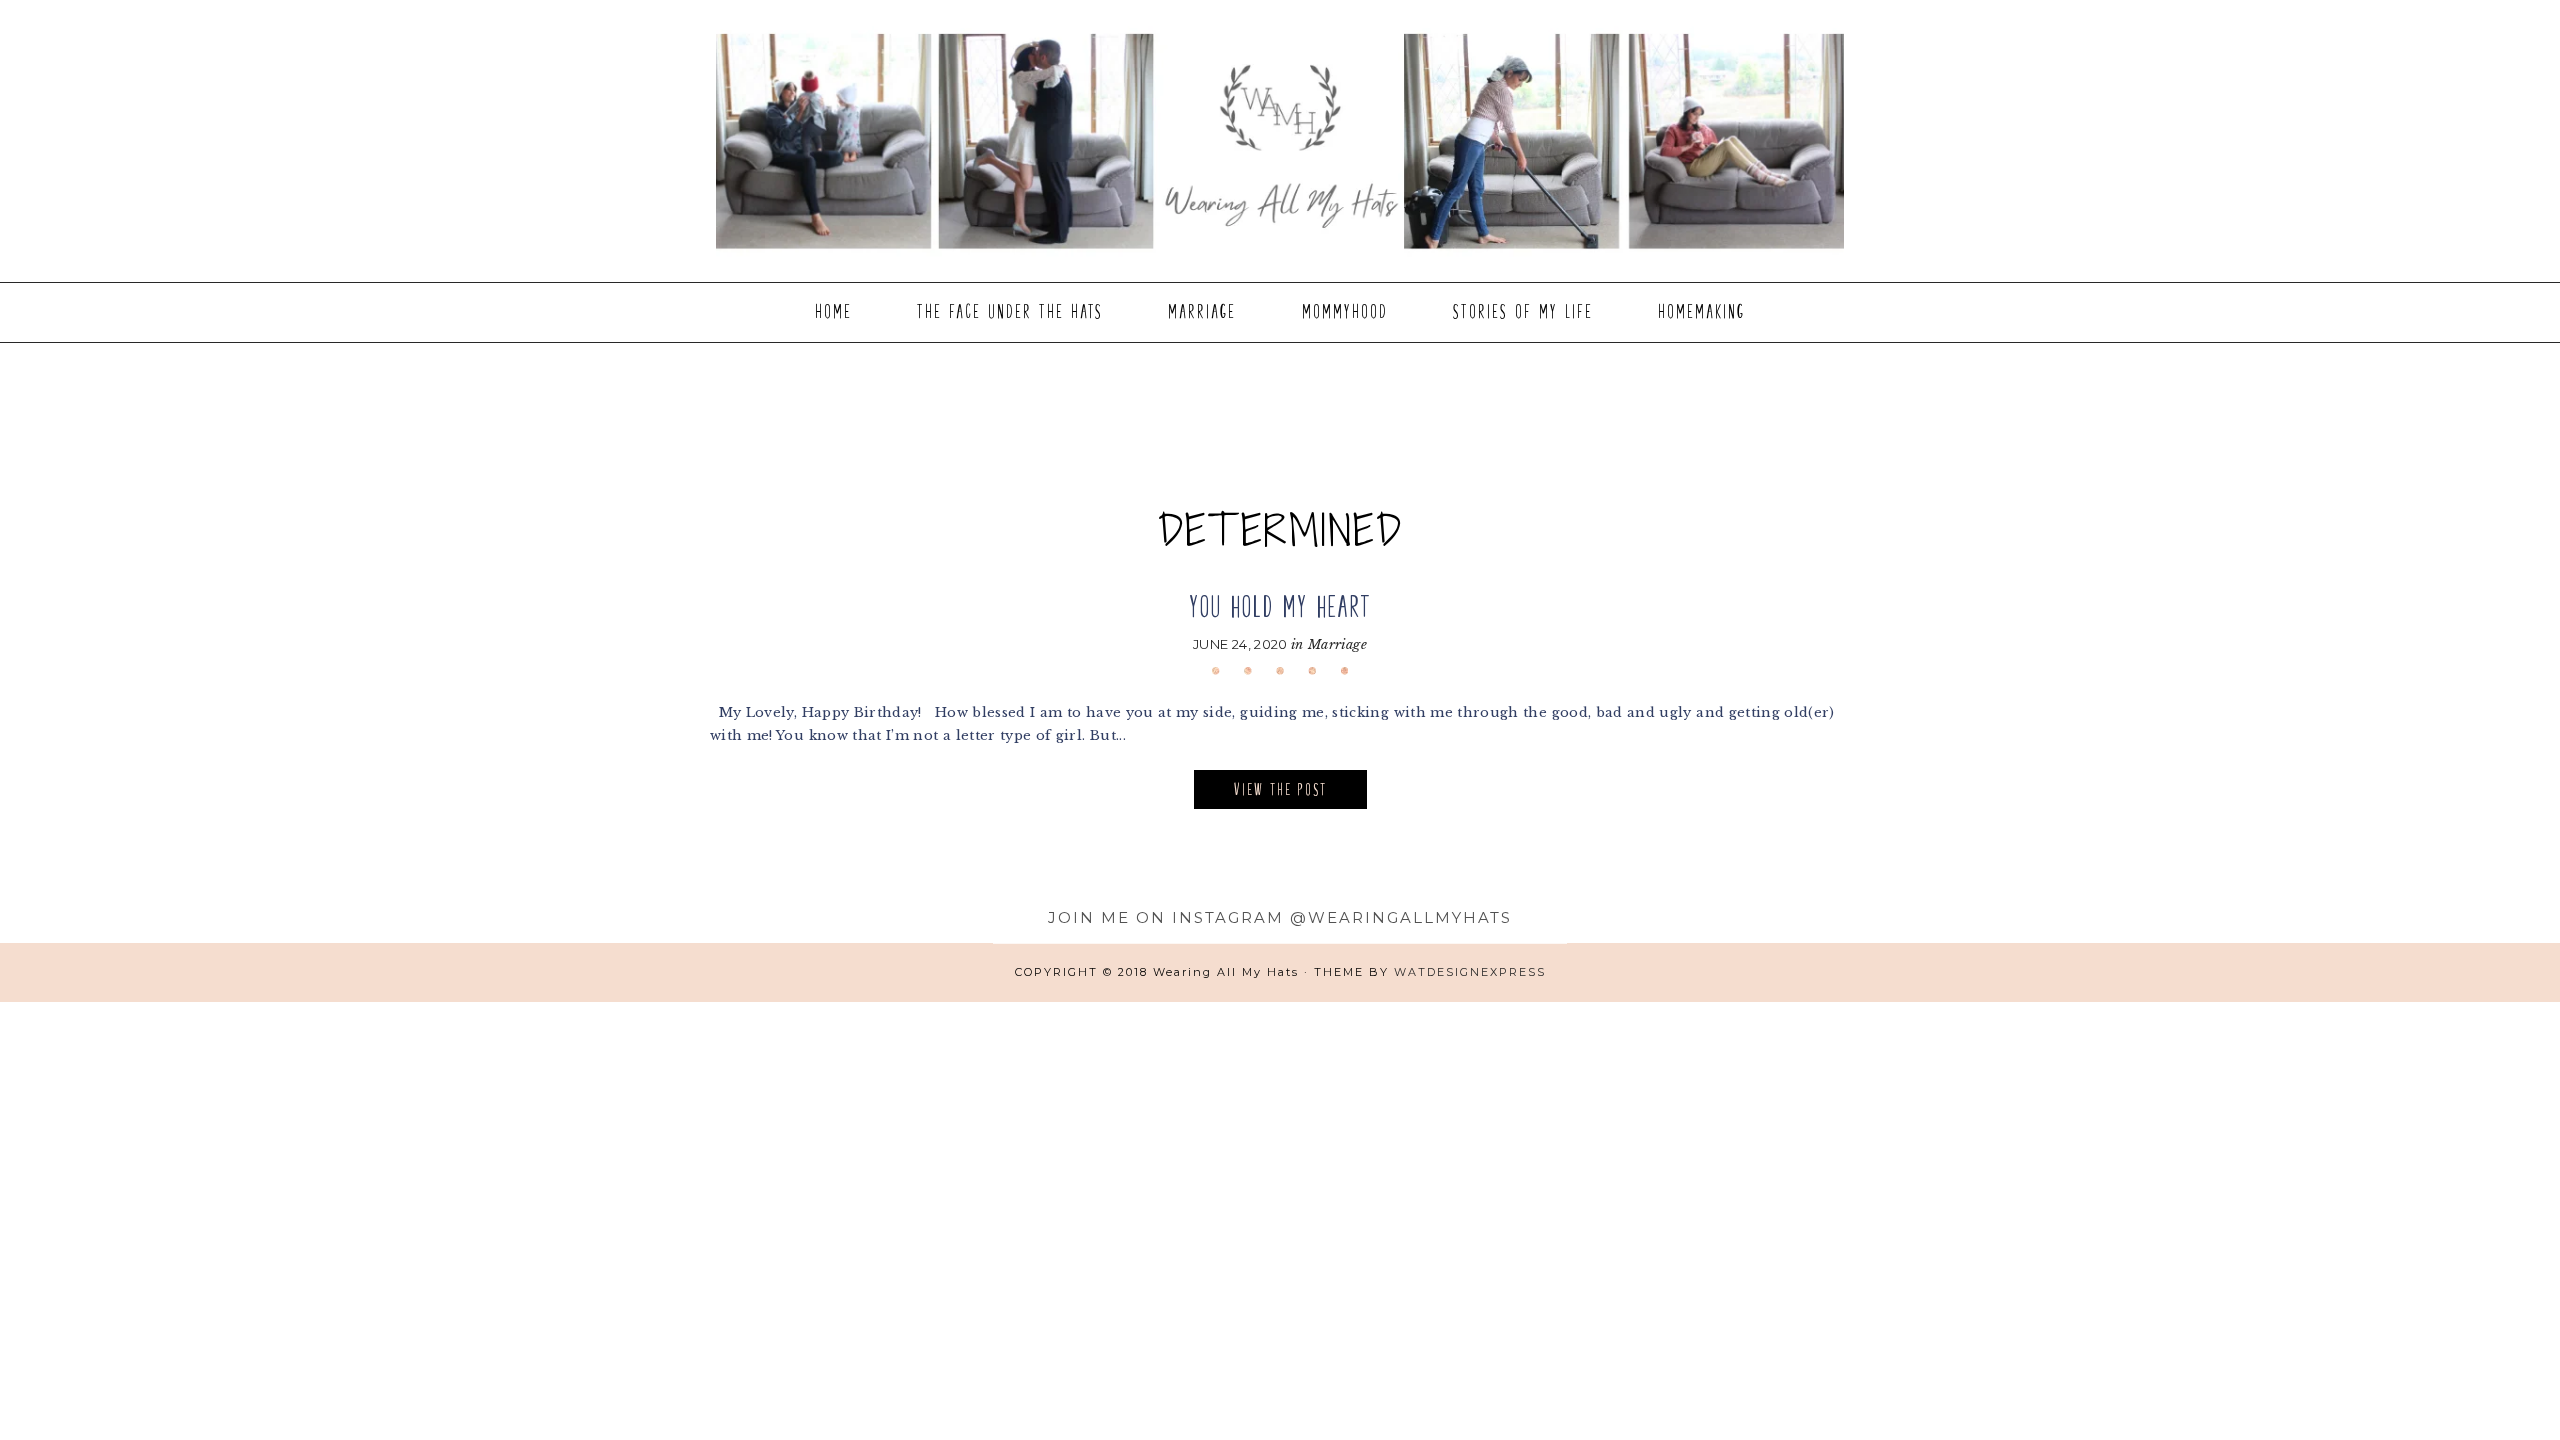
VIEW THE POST (1280, 789)
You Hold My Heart (1280, 606)
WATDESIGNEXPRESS (1470, 972)
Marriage (1337, 644)
